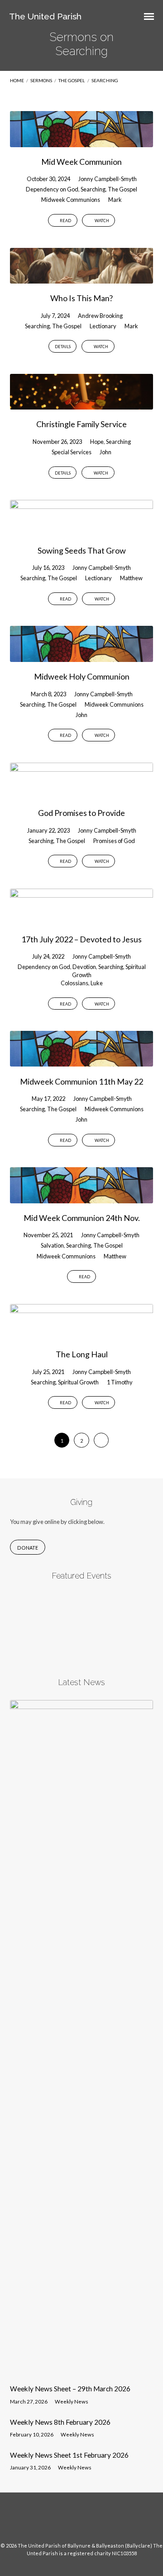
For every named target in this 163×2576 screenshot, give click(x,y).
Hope (97, 442)
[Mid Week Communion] (82, 141)
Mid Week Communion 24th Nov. (82, 1218)
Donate (28, 1548)
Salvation (52, 1245)
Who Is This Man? (81, 298)
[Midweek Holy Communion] (82, 657)
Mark (115, 200)
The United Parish (45, 16)
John (105, 452)
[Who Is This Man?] (82, 278)
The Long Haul (82, 1354)
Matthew (131, 578)
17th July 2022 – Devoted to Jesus (81, 939)
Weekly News (72, 2401)
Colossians (74, 983)
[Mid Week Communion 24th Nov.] (82, 1198)
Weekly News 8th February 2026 (60, 2422)
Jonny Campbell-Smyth (108, 179)
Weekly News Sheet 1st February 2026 (69, 2455)
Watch (101, 221)
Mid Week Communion (81, 162)
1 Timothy (120, 1382)
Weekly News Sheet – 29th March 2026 (70, 2389)
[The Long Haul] (82, 1334)
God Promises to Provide (81, 813)
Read (65, 221)
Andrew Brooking (100, 316)
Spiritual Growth (78, 1382)
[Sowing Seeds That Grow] (82, 530)
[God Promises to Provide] (82, 793)
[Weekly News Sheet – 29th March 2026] (82, 2372)
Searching (105, 80)
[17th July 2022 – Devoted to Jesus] (82, 919)
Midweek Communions (71, 200)
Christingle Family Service (81, 424)
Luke (97, 983)
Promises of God (114, 841)
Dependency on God (52, 189)
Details (63, 347)
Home (17, 80)
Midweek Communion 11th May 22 (81, 1081)
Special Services (72, 452)
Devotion (84, 967)
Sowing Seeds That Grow (82, 550)
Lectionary (103, 326)
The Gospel (72, 80)
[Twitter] (90, 2521)
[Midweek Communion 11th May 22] (82, 1061)
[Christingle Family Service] (82, 404)
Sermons (41, 80)
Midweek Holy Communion (82, 676)
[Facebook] (73, 2521)
